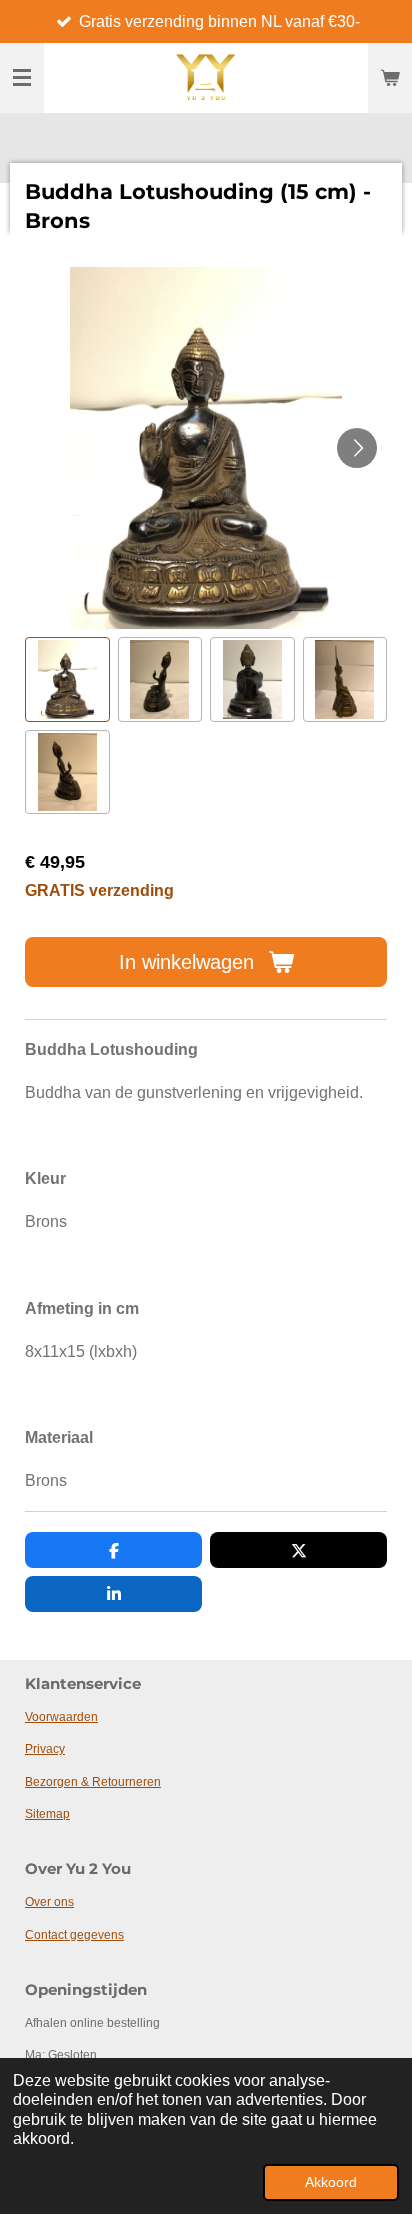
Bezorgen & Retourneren (93, 1782)
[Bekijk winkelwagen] (390, 78)
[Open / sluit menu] (22, 78)
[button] (67, 679)
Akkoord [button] (331, 2182)
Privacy (45, 1749)
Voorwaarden (61, 1717)
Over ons (49, 1902)
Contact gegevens (74, 1935)
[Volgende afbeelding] (357, 448)
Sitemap (47, 1814)
